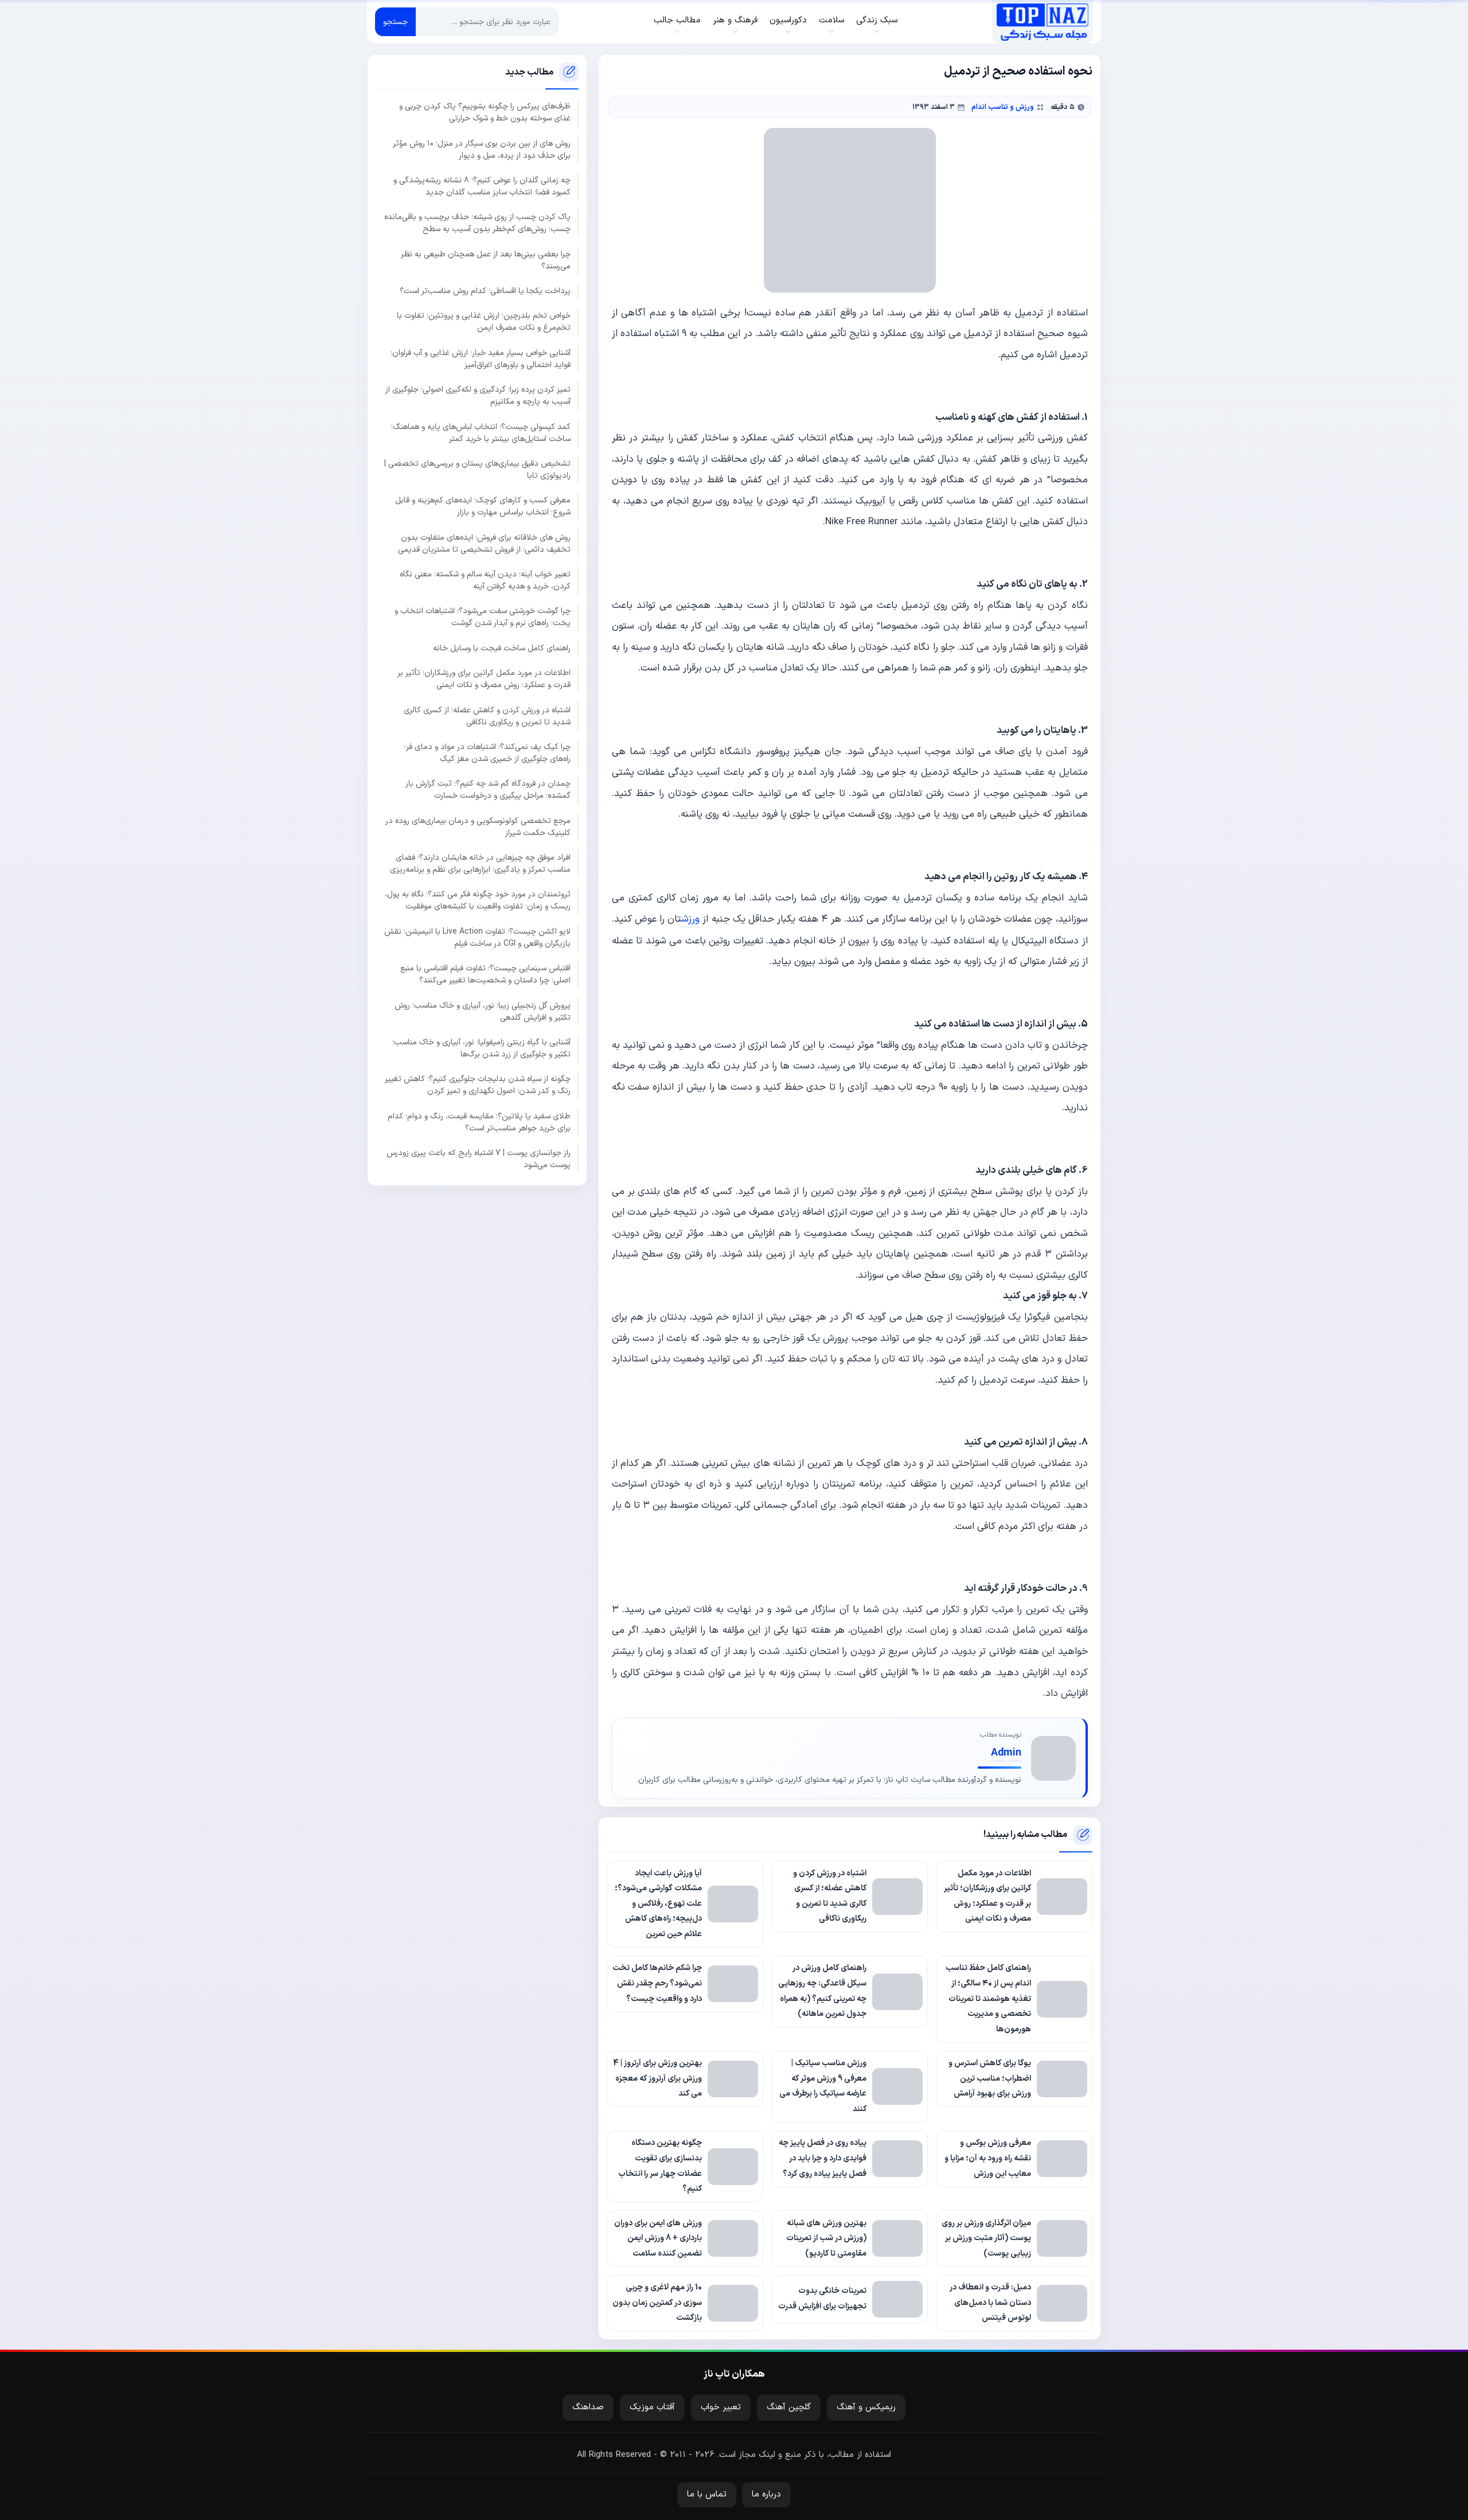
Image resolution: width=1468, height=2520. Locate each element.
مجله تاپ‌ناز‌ (1042, 22)
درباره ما (766, 2494)
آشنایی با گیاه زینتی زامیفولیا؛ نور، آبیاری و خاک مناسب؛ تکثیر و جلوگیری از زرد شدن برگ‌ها (481, 1048)
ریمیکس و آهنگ (866, 2407)
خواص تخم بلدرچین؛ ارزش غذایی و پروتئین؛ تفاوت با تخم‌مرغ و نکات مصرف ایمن (484, 322)
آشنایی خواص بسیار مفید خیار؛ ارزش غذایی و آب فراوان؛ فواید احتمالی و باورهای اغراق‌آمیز (481, 358)
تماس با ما (707, 2494)
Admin (1006, 1753)
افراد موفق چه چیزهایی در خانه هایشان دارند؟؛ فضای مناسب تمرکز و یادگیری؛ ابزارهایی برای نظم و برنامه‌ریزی (480, 863)
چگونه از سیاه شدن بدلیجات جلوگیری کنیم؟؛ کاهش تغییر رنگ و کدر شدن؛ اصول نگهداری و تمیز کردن (478, 1085)
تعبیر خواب (721, 2407)
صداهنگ (588, 2407)
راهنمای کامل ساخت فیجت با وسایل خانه (502, 648)
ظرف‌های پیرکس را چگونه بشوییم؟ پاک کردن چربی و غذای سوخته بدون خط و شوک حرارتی (485, 112)
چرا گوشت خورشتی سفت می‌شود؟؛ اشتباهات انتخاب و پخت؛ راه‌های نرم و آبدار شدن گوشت (483, 617)
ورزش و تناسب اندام (1003, 107)
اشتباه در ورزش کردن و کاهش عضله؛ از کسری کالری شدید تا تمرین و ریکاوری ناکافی (487, 716)
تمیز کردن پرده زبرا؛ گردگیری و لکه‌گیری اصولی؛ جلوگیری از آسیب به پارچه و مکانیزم (478, 396)
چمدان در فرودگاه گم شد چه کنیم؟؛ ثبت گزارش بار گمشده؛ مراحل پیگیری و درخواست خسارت (488, 790)
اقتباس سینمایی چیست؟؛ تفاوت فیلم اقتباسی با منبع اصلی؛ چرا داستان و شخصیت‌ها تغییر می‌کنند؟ (485, 974)
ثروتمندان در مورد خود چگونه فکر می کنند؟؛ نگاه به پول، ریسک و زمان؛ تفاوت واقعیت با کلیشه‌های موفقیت (478, 900)
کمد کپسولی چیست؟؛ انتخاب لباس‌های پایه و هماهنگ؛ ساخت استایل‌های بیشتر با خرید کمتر (481, 432)
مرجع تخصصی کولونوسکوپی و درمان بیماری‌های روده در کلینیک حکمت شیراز (478, 826)
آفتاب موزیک (652, 2407)
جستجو (395, 22)
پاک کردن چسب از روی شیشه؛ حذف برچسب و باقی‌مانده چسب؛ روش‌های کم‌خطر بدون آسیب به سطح (477, 223)
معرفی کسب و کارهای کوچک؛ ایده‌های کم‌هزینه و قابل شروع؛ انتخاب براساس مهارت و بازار (483, 506)
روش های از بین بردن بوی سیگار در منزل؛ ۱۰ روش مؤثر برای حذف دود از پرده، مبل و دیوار (482, 149)
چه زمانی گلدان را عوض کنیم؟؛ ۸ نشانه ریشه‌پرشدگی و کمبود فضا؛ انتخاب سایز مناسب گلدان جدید (482, 186)
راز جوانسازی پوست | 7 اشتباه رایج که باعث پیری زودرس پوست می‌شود (479, 1158)
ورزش (690, 919)
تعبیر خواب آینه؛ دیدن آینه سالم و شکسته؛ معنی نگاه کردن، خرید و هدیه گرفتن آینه (485, 580)
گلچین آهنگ (789, 2407)
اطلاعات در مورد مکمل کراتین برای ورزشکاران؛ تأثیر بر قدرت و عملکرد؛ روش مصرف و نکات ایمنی (484, 679)
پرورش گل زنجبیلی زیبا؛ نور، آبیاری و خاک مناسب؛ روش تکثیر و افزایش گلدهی (483, 1011)
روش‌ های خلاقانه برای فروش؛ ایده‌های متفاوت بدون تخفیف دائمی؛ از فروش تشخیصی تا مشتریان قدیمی (484, 543)
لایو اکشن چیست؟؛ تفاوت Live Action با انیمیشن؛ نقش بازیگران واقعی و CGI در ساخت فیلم (477, 937)
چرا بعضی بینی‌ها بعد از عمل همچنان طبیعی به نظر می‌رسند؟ (486, 260)
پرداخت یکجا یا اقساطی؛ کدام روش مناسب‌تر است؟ (485, 290)
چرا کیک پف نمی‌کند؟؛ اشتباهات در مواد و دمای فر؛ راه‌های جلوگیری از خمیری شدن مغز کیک (487, 752)
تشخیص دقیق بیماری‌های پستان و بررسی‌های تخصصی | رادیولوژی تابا (477, 469)
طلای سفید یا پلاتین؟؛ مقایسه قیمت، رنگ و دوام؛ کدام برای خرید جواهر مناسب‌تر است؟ (479, 1122)
